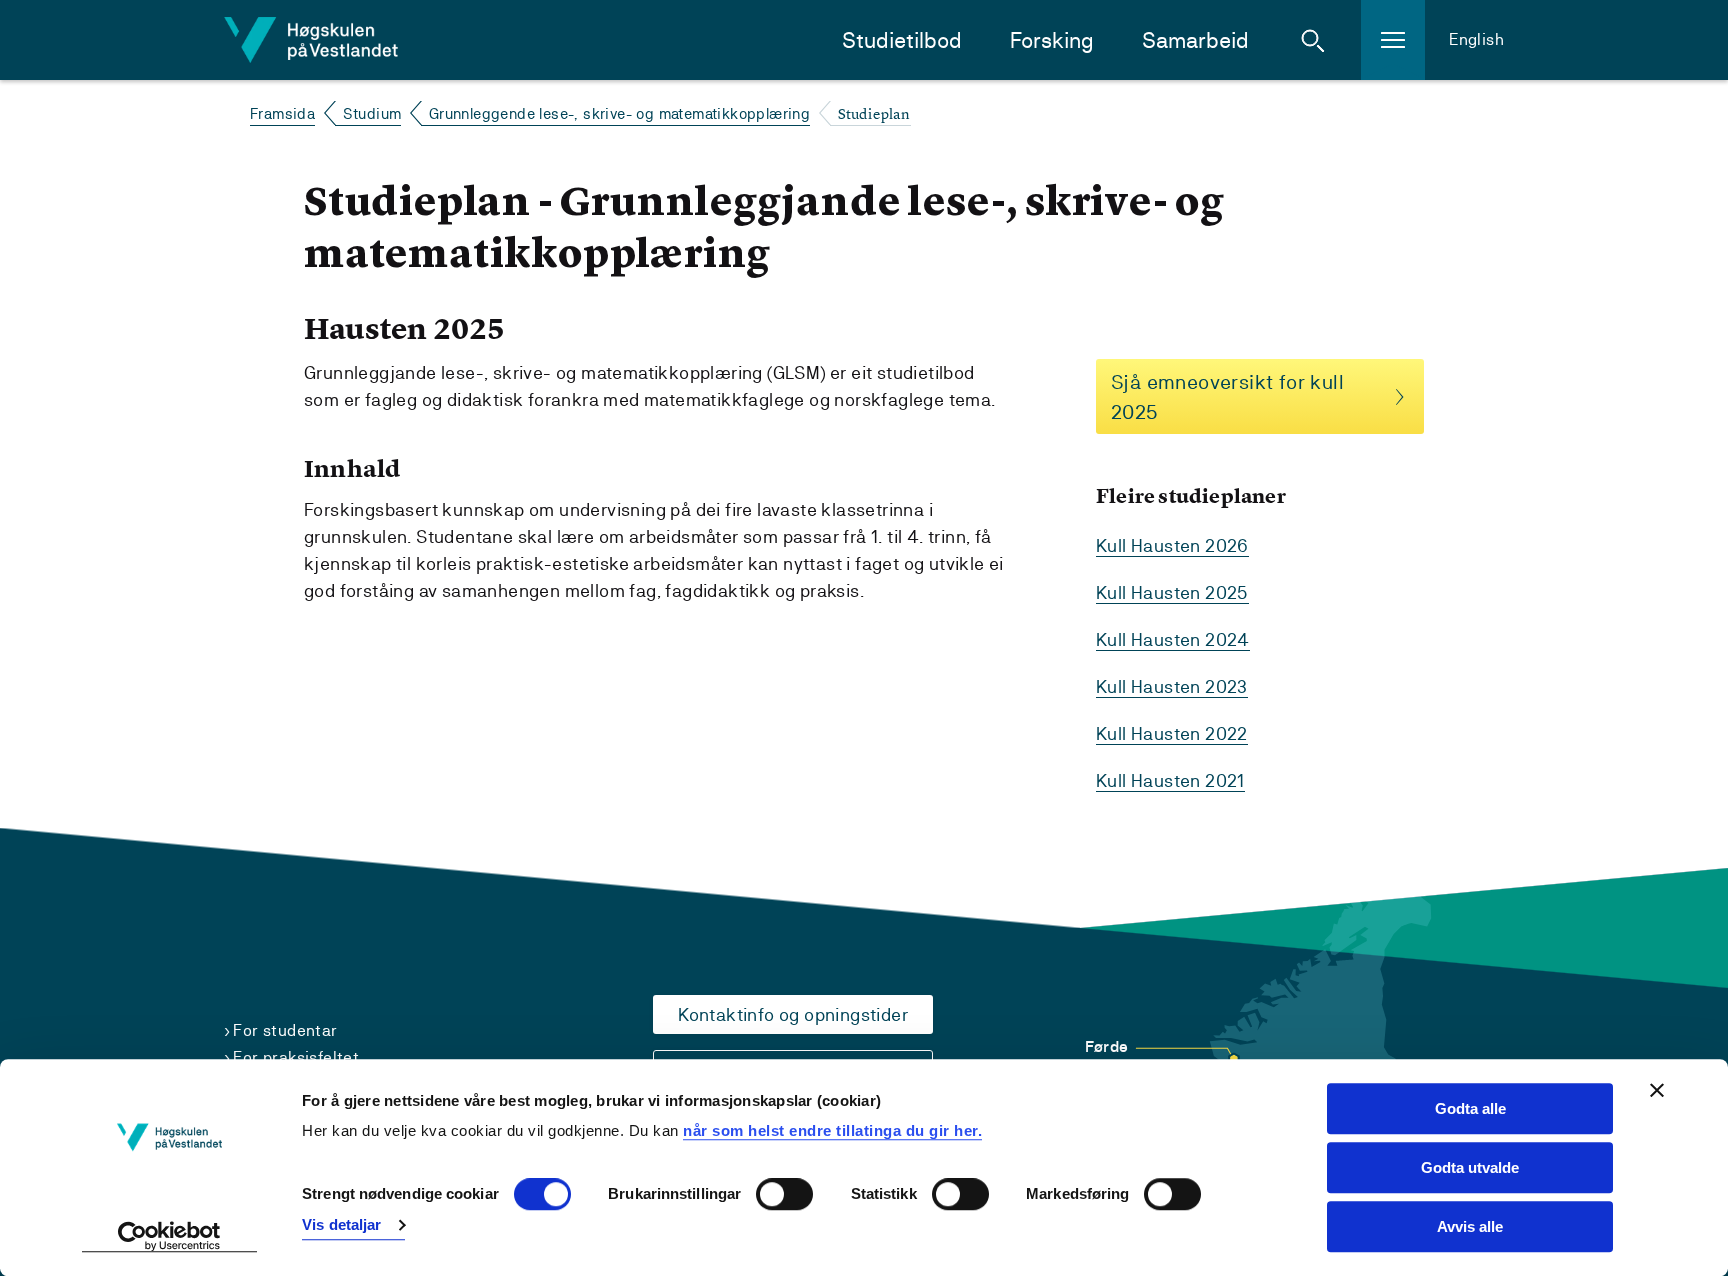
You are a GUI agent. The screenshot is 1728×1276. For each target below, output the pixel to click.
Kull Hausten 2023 (1172, 686)
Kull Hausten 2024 (1173, 639)
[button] (1313, 40)
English (1476, 39)
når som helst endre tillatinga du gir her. (832, 1130)
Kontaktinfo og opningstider (793, 1014)
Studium (372, 113)
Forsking (1052, 40)
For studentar (285, 1030)
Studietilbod (902, 40)
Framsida (282, 113)
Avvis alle (1470, 1226)
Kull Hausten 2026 (1172, 545)
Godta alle (1470, 1108)
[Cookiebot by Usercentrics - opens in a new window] (169, 1237)
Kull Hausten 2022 (1172, 733)
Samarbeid (1195, 40)
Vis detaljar (341, 1224)
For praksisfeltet (296, 1057)
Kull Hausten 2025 (1172, 592)
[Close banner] (1657, 1090)
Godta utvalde (1470, 1167)
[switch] (784, 1195)
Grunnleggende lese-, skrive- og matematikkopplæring (619, 113)
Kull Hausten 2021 (1170, 780)
